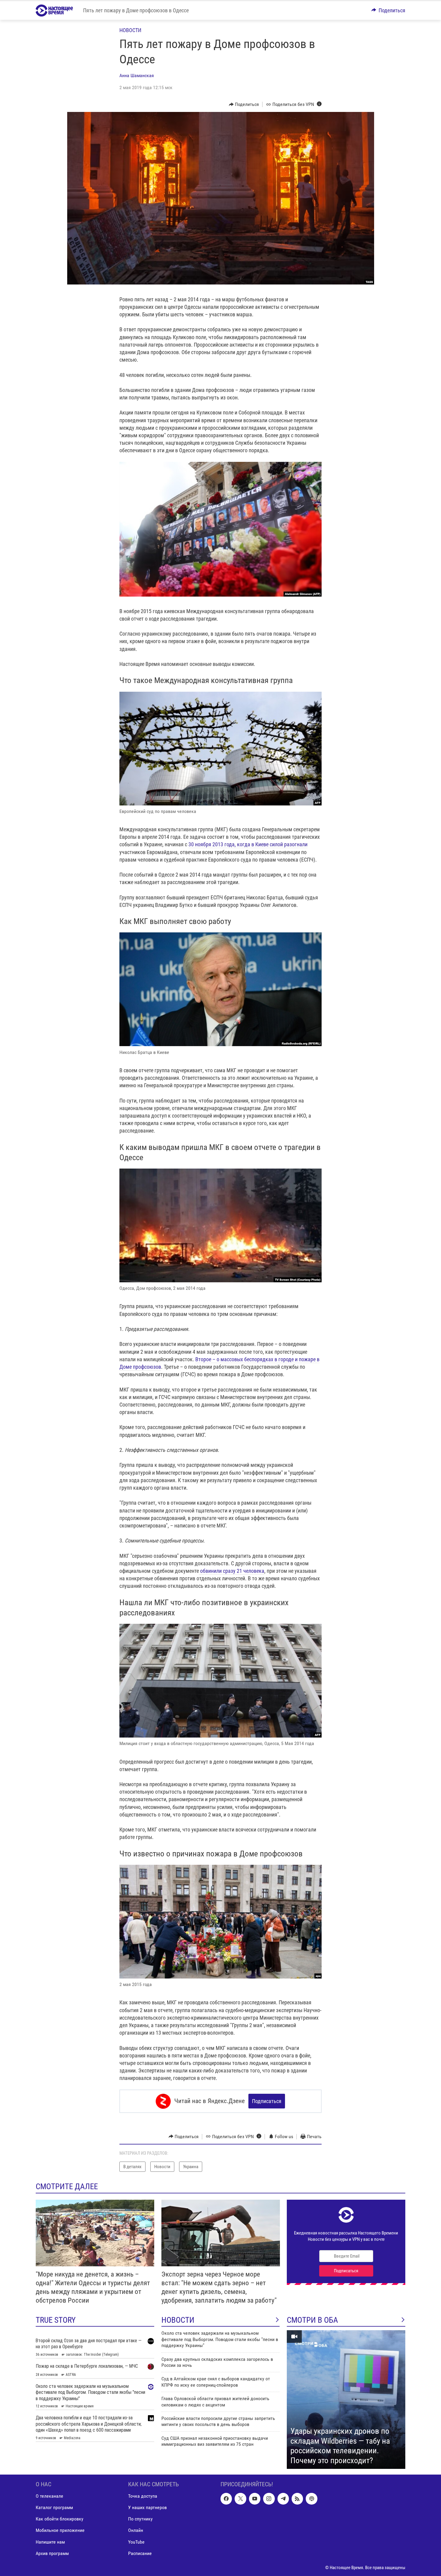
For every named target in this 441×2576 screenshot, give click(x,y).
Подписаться (267, 2101)
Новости (130, 30)
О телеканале (49, 2496)
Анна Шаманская (137, 75)
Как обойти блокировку (60, 2519)
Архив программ (52, 2553)
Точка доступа (143, 2496)
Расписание (140, 2553)
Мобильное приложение (60, 2531)
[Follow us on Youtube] (255, 2499)
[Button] (388, 10)
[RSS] (297, 2499)
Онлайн (136, 2531)
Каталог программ (54, 2508)
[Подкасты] (311, 2499)
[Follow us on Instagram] (269, 2499)
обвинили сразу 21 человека (232, 1571)
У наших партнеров (147, 2508)
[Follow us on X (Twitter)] (240, 2499)
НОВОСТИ (178, 2320)
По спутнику (140, 2519)
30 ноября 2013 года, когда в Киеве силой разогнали (248, 844)
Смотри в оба (312, 2320)
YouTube (136, 2542)
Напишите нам (50, 2542)
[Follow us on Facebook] (226, 2499)
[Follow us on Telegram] (283, 2499)
